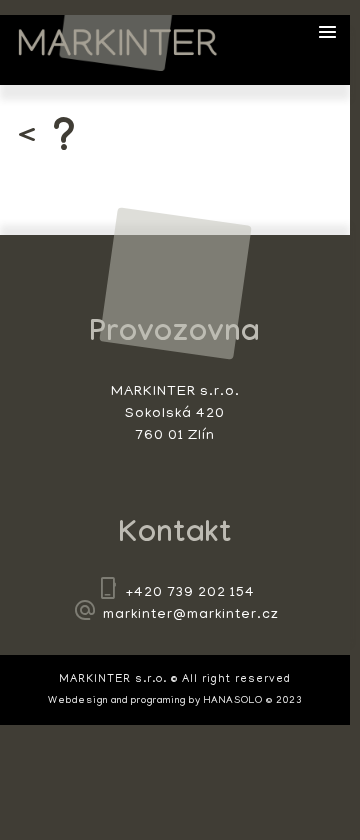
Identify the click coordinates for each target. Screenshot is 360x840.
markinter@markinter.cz (191, 615)
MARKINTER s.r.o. (118, 43)
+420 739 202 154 (190, 593)
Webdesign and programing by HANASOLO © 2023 (175, 701)
